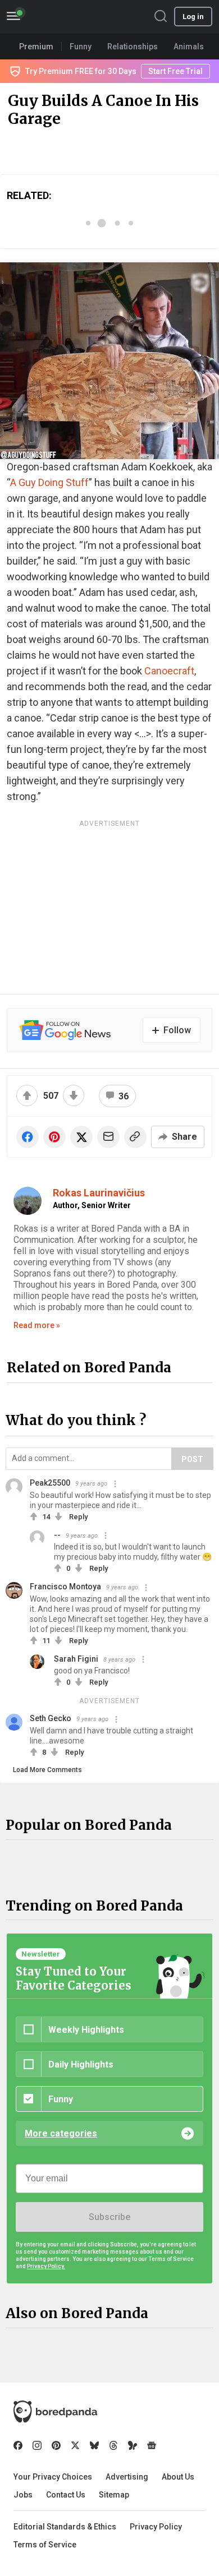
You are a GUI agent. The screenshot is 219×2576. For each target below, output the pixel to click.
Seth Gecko (51, 1718)
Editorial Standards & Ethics (65, 2527)
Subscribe (109, 2217)
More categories (61, 2133)
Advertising (127, 2477)
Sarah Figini (76, 1659)
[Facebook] (18, 2445)
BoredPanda (66, 17)
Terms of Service (45, 2545)
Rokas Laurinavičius (99, 1193)
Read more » (37, 1325)
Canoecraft (169, 671)
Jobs (23, 2495)
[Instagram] (37, 2445)
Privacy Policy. (46, 2266)
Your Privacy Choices (53, 2477)
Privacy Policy (156, 2527)
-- (57, 1535)
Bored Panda (55, 2412)
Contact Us (66, 2495)
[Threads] (113, 2445)
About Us (178, 2477)
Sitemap (114, 2495)
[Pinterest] (56, 2445)
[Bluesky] (94, 2445)
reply (78, 1517)
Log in (193, 17)
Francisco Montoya (65, 1587)
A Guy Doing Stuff (49, 482)
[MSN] (133, 2445)
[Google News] (152, 2445)
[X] (75, 2445)
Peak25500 (50, 1483)
